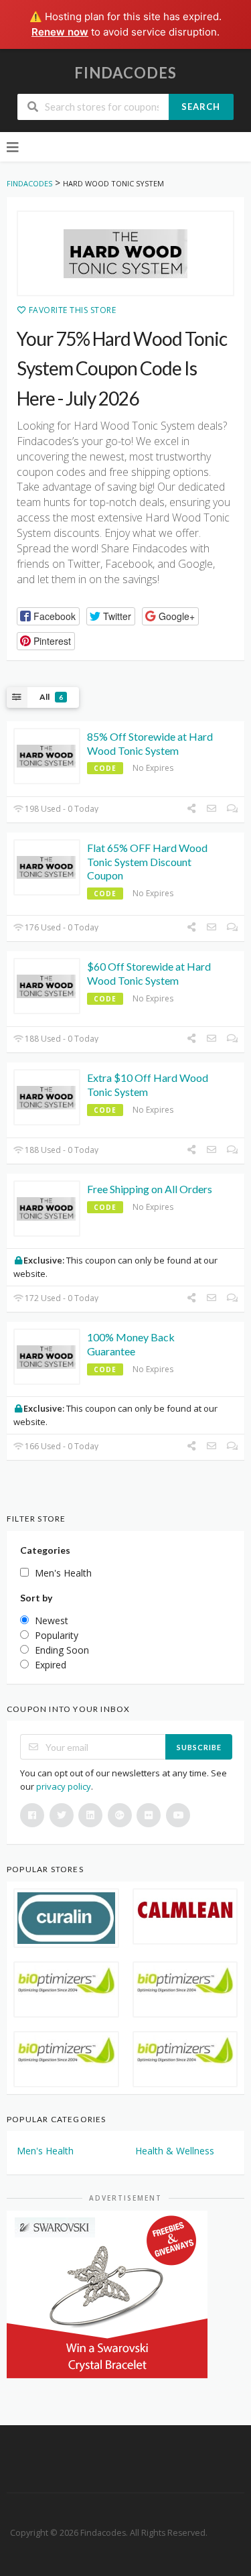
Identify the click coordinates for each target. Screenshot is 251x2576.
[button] (48, 616)
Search (201, 107)
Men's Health (45, 2151)
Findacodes (125, 73)
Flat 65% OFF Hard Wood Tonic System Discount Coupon (147, 862)
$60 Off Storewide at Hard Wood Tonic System (149, 973)
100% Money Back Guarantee (131, 1344)
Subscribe (199, 1747)
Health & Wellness (175, 2151)
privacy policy (64, 1786)
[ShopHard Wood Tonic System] (125, 253)
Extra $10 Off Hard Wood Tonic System (148, 1085)
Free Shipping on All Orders (150, 1189)
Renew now (60, 32)
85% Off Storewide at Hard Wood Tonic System (150, 743)
